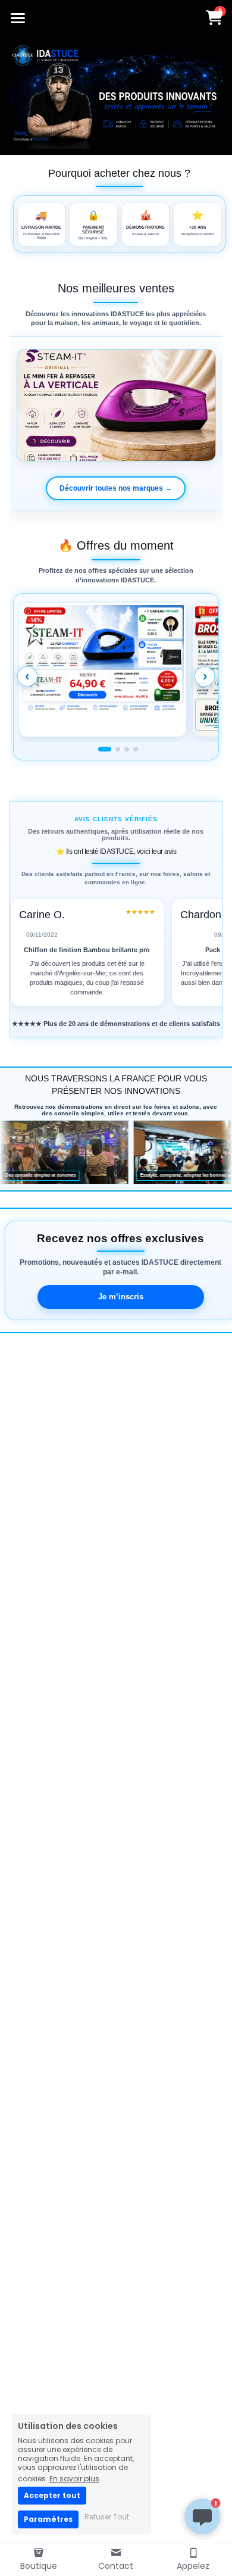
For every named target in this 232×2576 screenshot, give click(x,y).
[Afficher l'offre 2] (118, 749)
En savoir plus (74, 2478)
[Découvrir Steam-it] (116, 406)
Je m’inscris (121, 1297)
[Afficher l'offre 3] (127, 749)
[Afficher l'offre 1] (105, 749)
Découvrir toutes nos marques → (116, 488)
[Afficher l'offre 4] (136, 749)
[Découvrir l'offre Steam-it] (103, 670)
